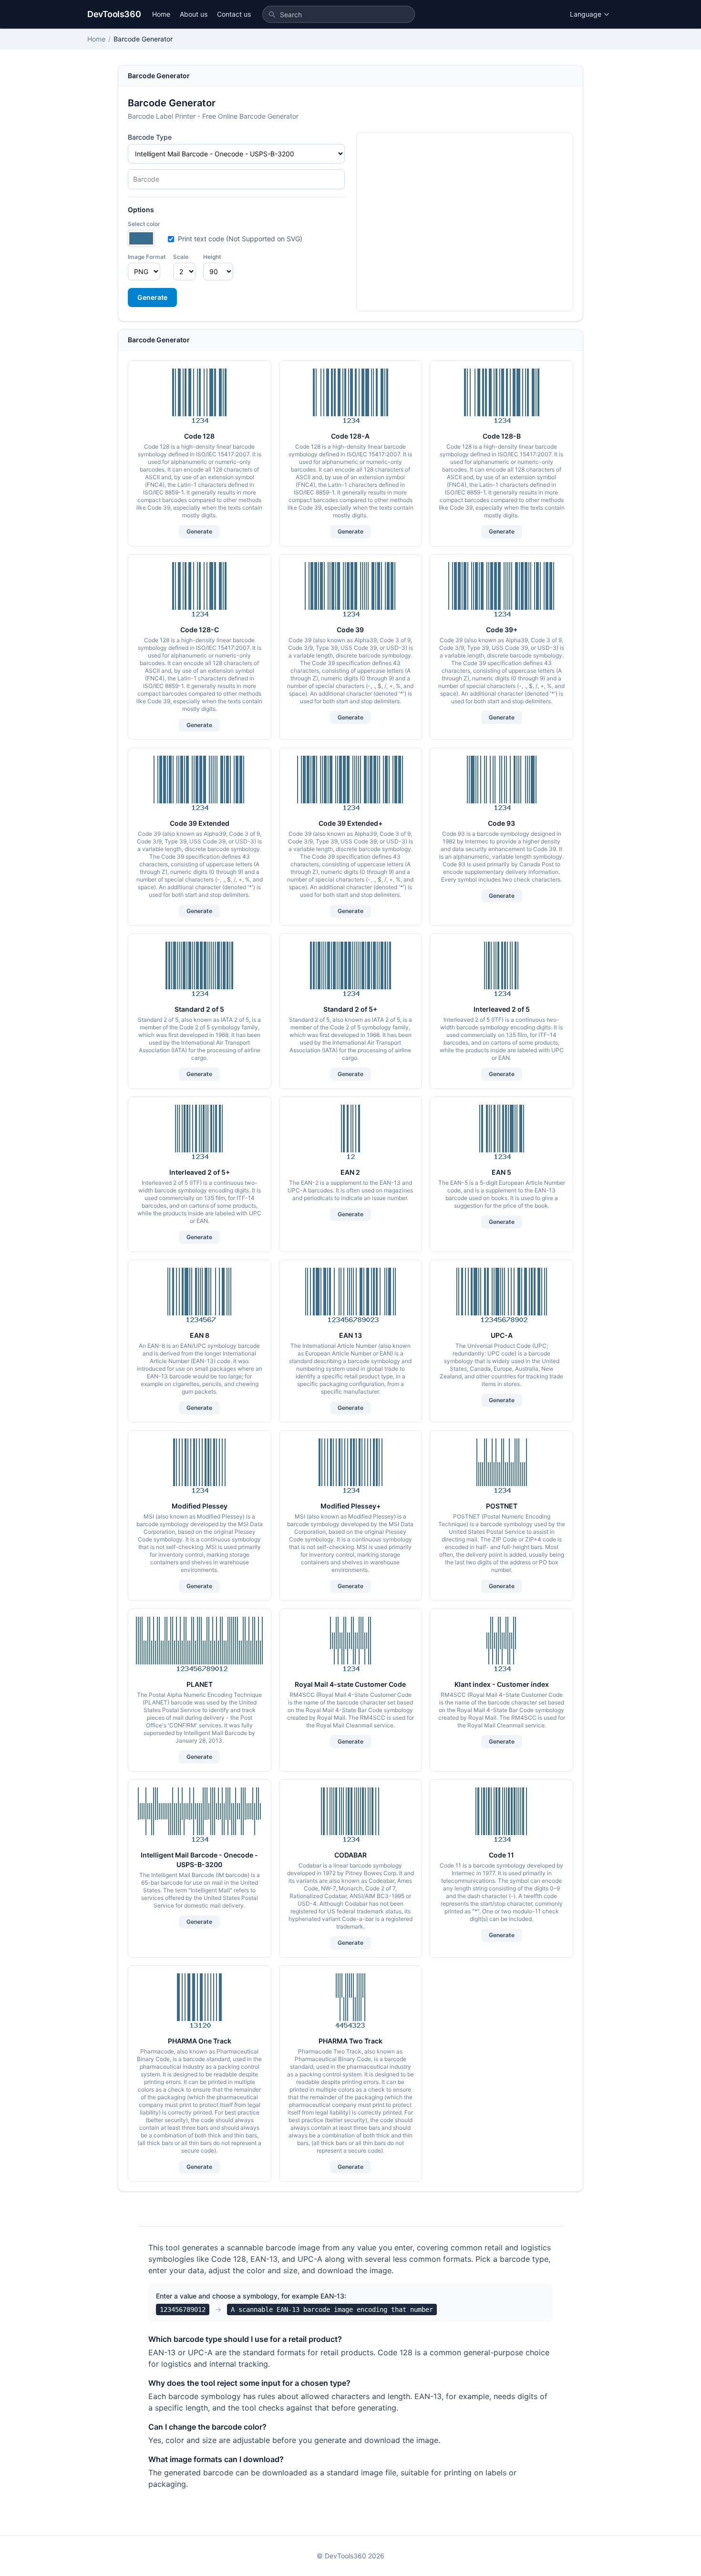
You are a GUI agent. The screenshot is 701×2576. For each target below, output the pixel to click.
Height (212, 257)
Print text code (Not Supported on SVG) (240, 239)
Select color (144, 224)
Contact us (234, 14)
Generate (152, 297)
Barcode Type (150, 137)
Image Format (147, 257)
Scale (181, 257)
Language (586, 14)
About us (194, 14)
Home (161, 14)
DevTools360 (114, 14)
